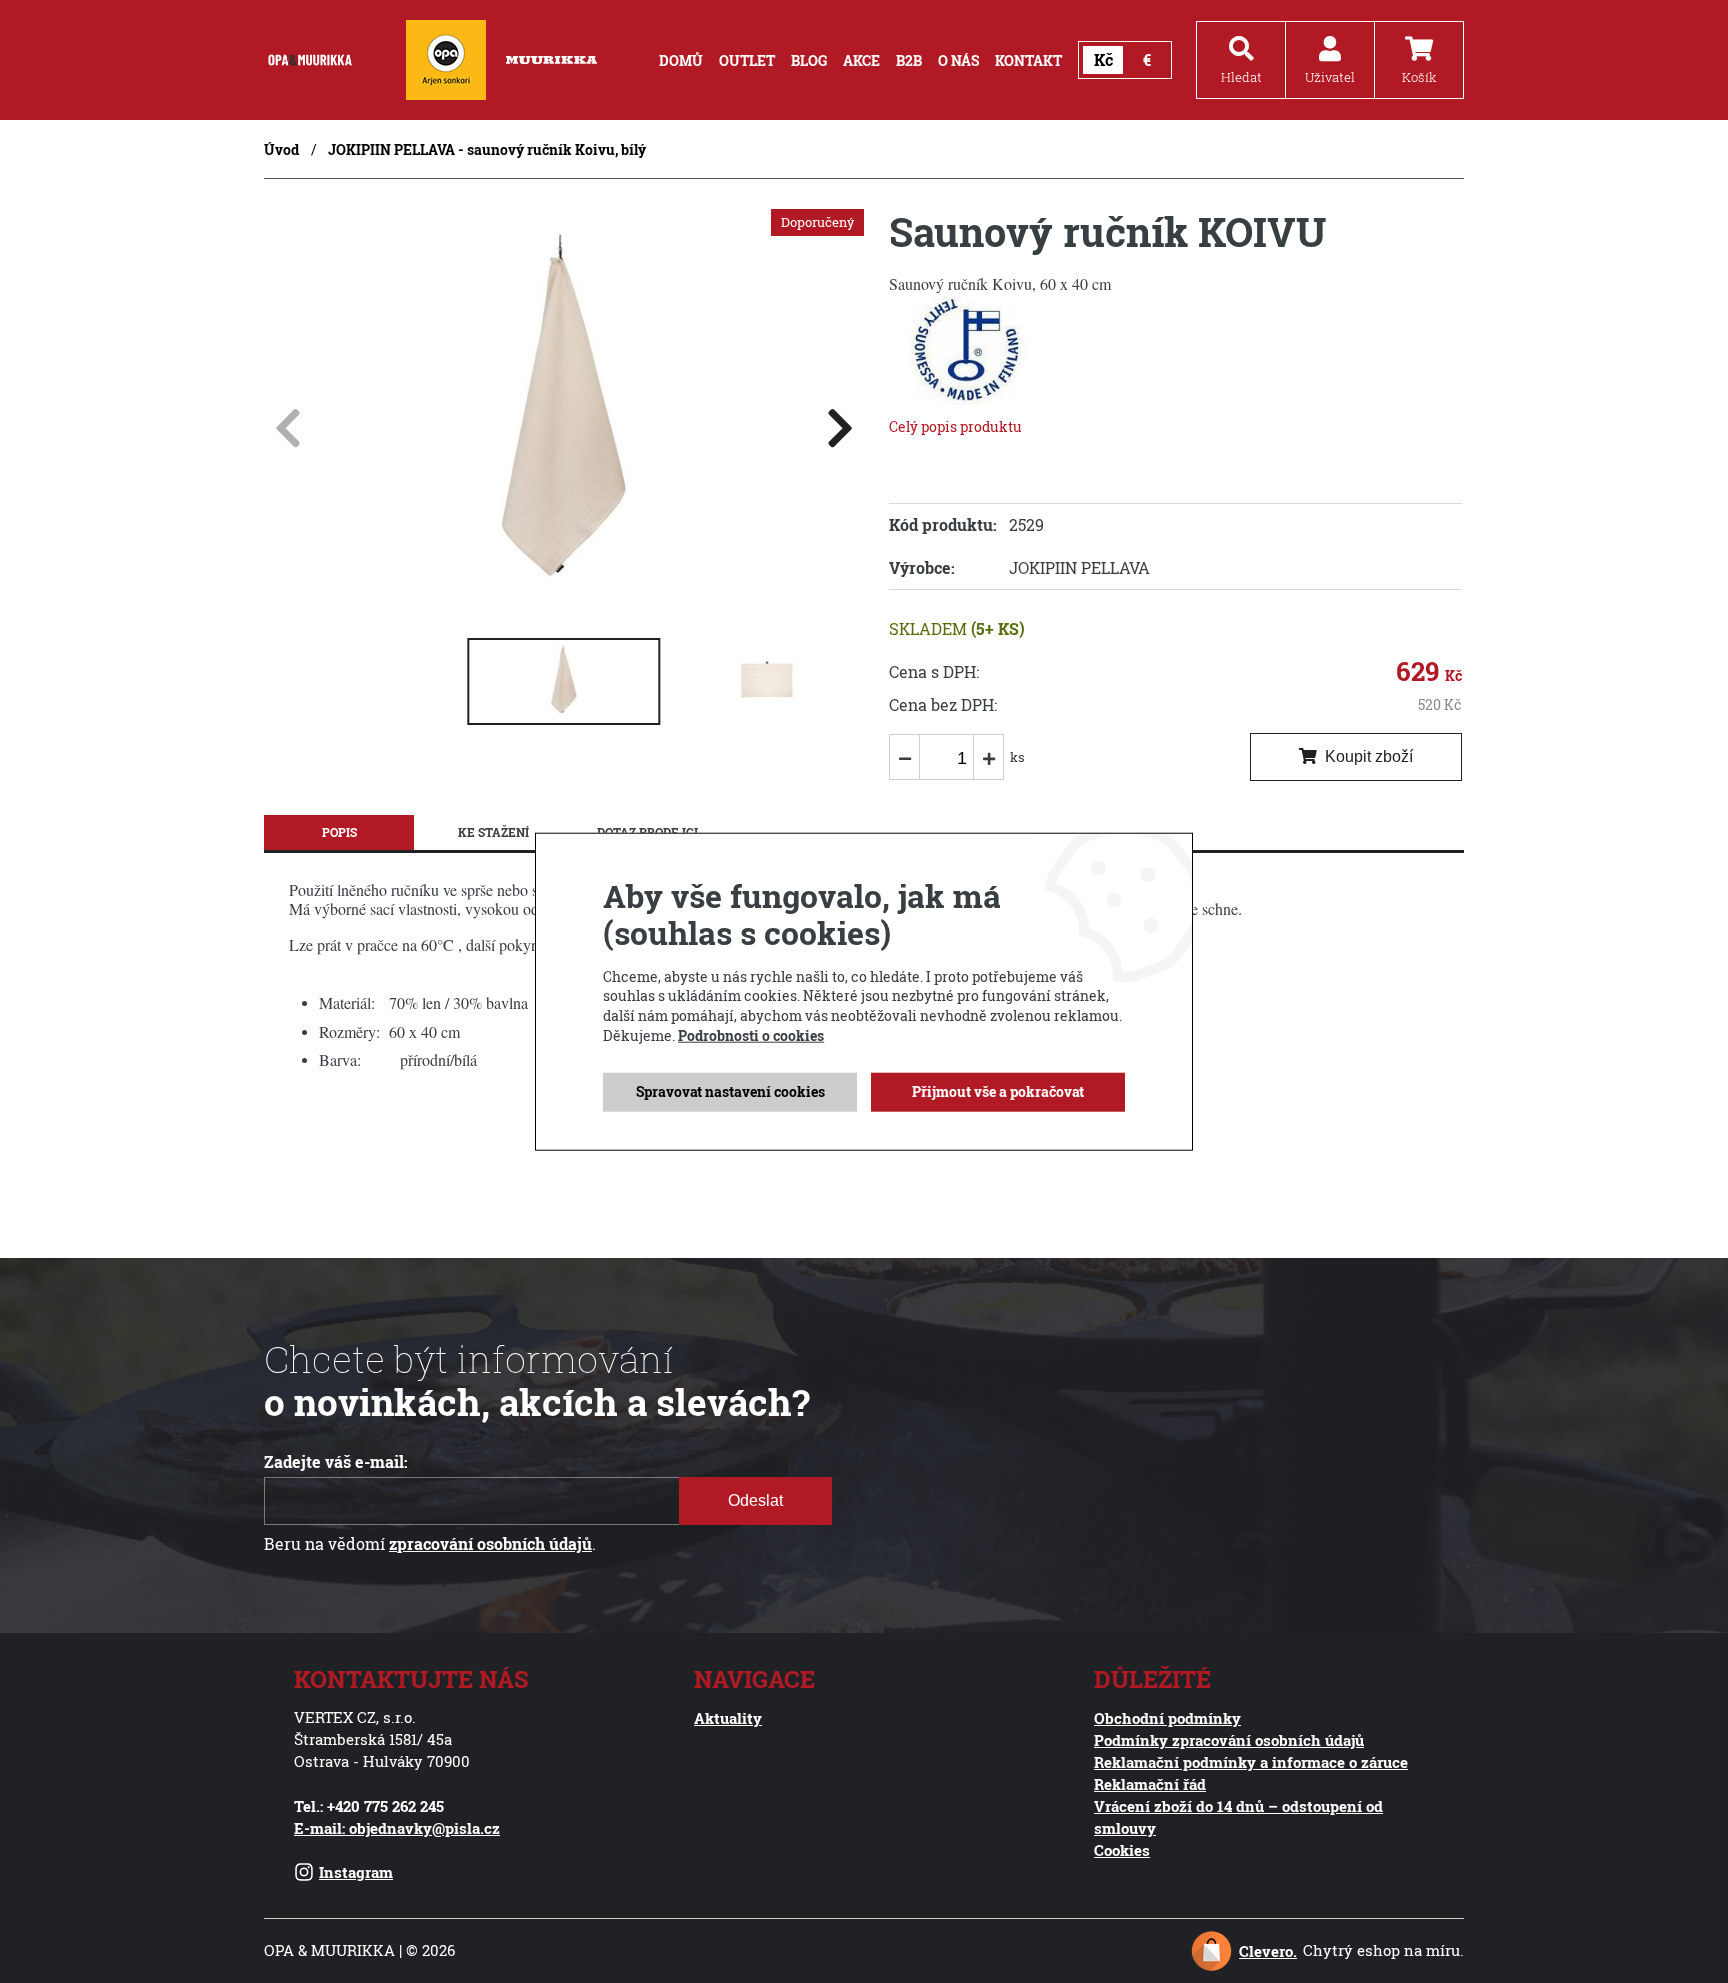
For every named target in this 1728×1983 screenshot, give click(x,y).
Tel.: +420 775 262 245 (369, 1806)
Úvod (281, 149)
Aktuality (728, 1718)
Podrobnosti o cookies (751, 1034)
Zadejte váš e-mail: (336, 1462)
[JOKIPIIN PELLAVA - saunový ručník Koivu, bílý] (564, 603)
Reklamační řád (1150, 1784)
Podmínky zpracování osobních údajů (1229, 1740)
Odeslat (755, 1500)
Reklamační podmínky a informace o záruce (1251, 1762)
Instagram (356, 1872)
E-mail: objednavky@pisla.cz (397, 1828)
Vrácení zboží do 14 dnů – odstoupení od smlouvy (1238, 1817)
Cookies (1122, 1850)
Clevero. (1268, 1951)
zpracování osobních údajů (490, 1544)
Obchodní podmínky (1167, 1718)
